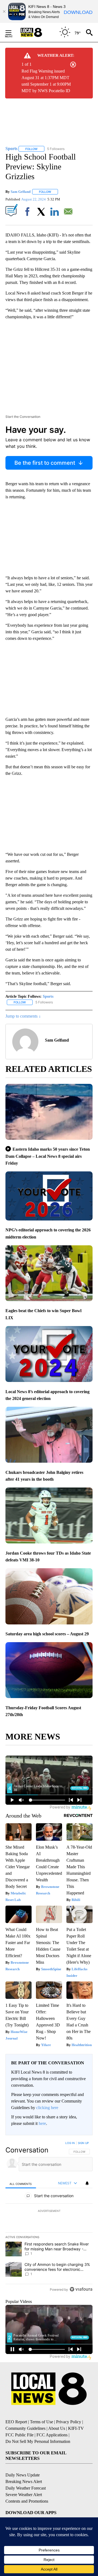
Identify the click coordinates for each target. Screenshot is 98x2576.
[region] (49, 2217)
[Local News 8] (38, 32)
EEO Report (16, 2422)
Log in (70, 2143)
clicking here (47, 2108)
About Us (57, 2428)
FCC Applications (52, 2435)
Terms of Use (42, 2422)
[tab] (21, 2183)
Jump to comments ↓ (23, 1016)
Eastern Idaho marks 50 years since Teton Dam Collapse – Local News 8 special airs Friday (48, 1156)
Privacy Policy (69, 2422)
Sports (48, 996)
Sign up (83, 2143)
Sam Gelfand (21, 192)
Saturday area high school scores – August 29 (47, 1634)
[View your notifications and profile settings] (87, 2183)
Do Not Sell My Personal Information (38, 2441)
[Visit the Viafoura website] (81, 2289)
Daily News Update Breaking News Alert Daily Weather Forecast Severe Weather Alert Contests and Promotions (27, 2488)
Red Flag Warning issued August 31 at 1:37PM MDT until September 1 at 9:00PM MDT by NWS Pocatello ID (46, 81)
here (42, 2123)
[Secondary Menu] (13, 32)
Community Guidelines (25, 2428)
